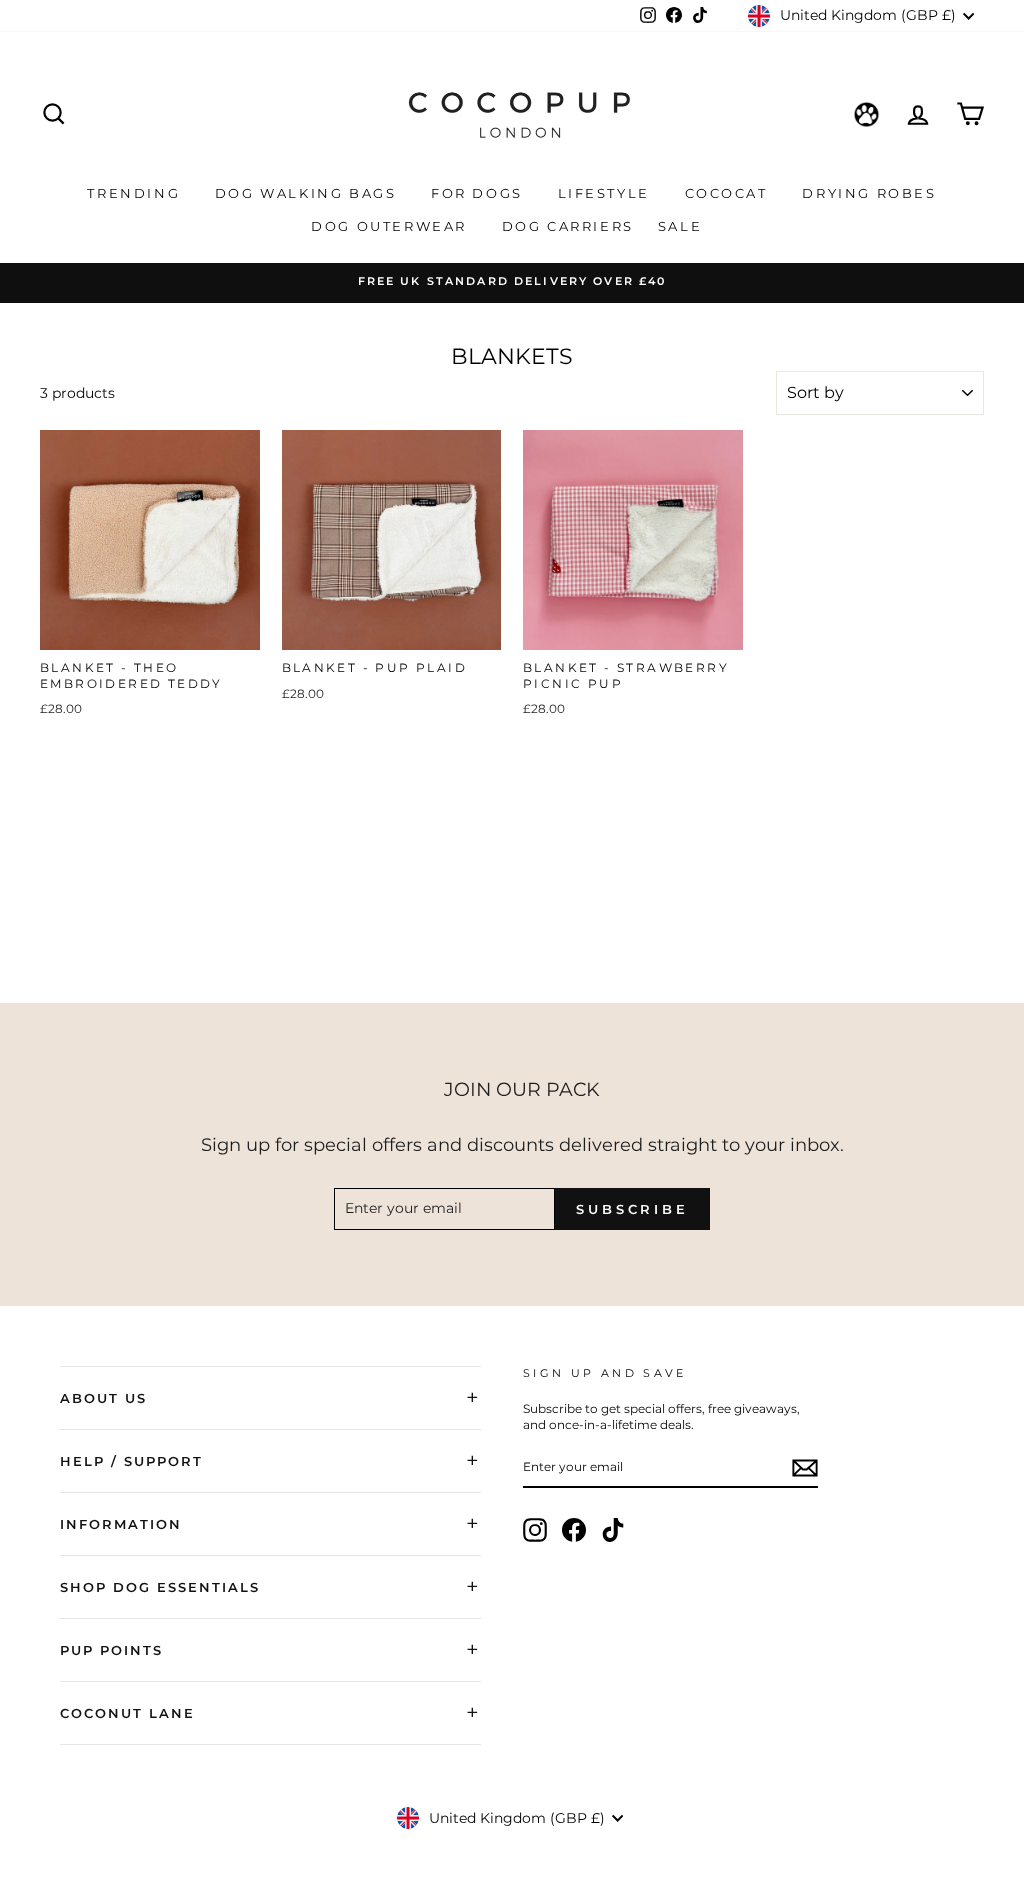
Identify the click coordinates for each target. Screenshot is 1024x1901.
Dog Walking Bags (308, 193)
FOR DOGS (479, 193)
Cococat (729, 193)
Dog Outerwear (391, 226)
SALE (683, 226)
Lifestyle (607, 193)
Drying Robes (869, 193)
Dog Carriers (568, 226)
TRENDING (136, 193)
